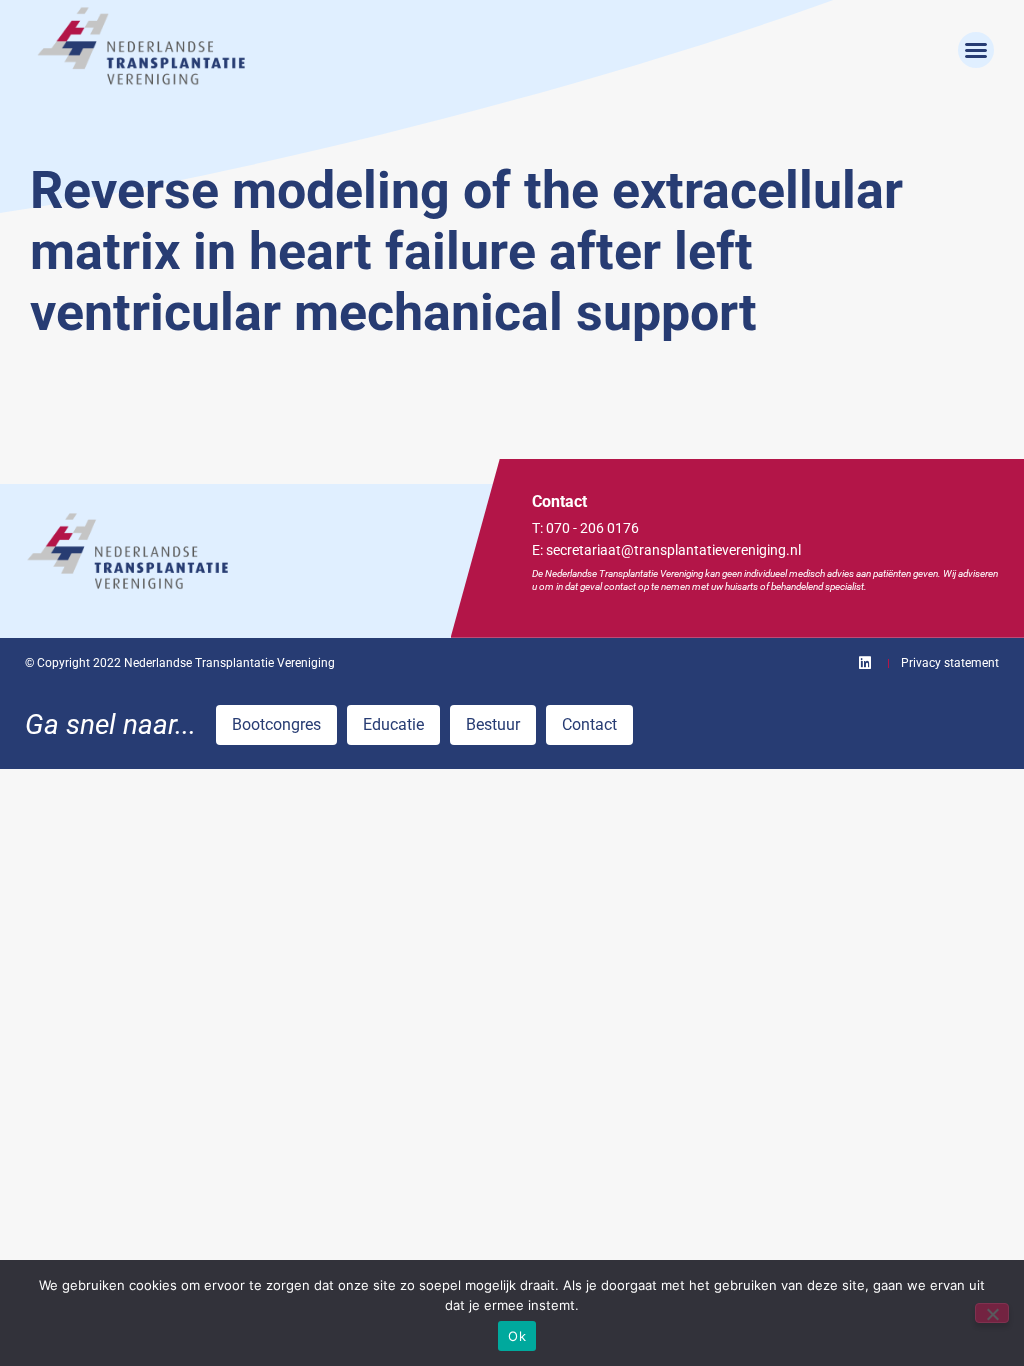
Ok (517, 1336)
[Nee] (992, 1313)
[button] (976, 50)
